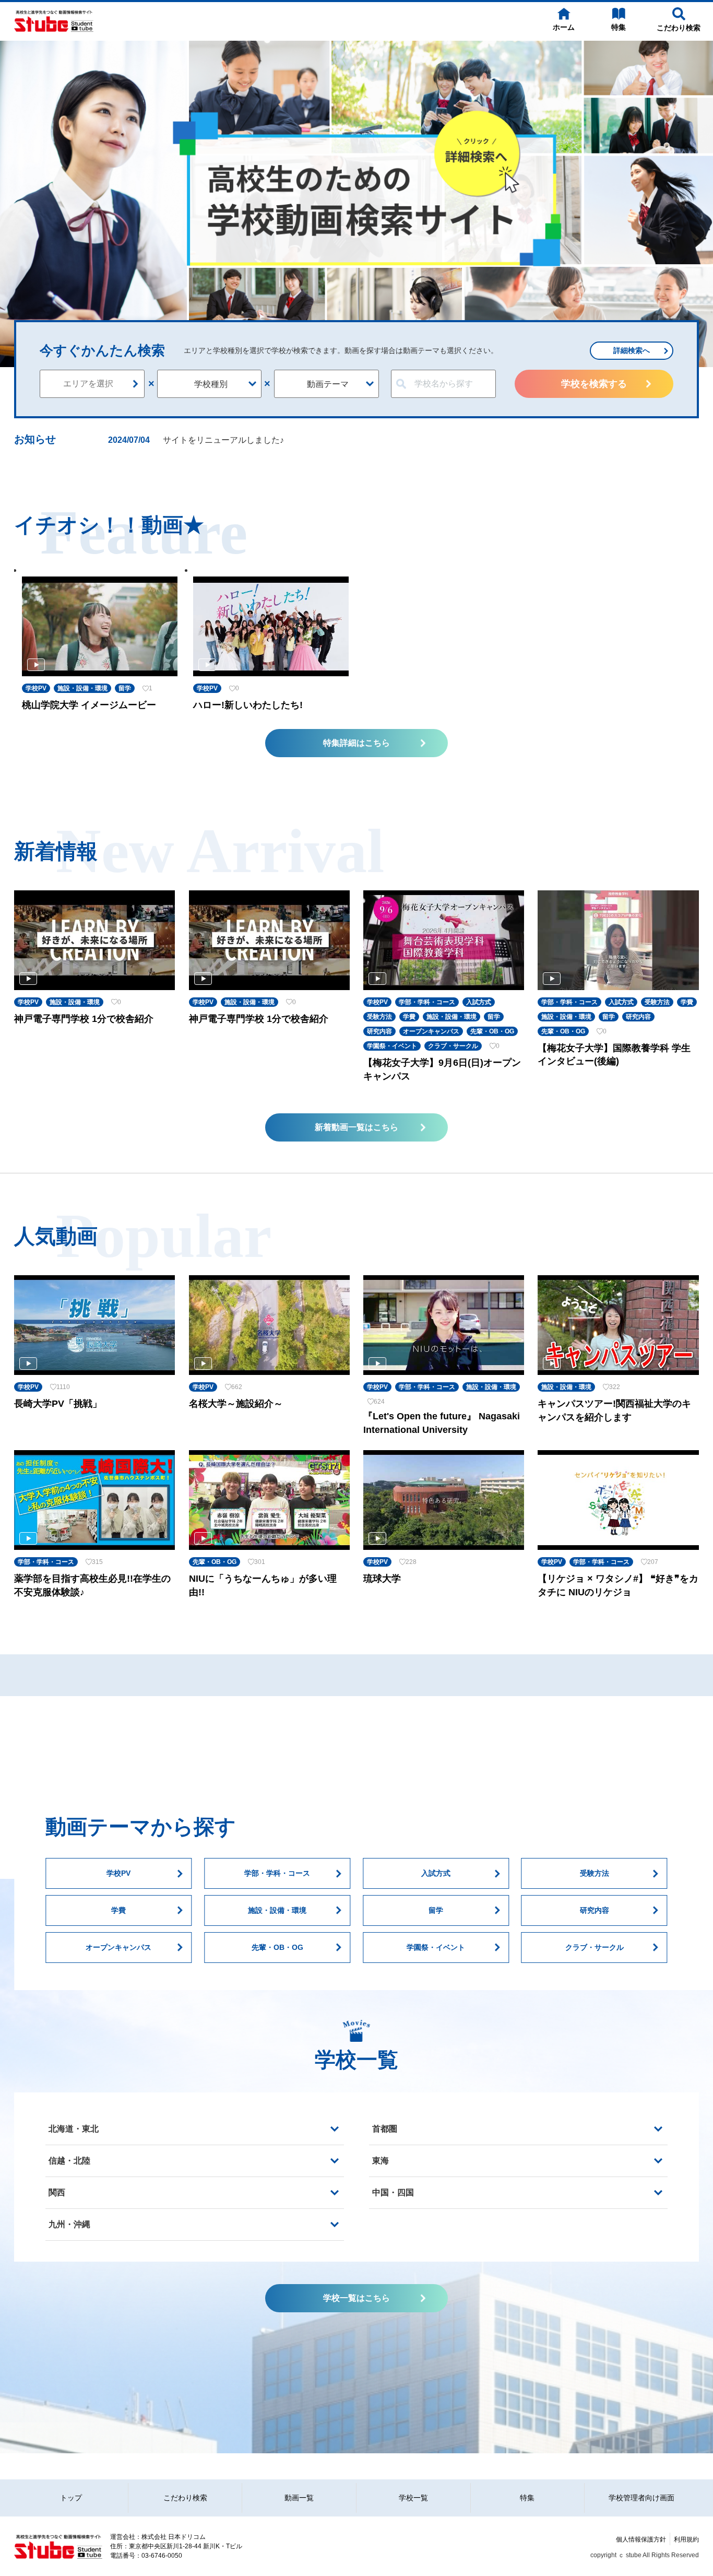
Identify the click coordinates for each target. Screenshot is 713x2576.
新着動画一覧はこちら (356, 1127)
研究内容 (595, 1910)
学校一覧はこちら (356, 2298)
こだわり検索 (185, 2498)
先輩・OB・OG (277, 1947)
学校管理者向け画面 (641, 2498)
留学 (436, 1910)
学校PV (118, 1873)
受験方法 (595, 1873)
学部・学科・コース (277, 1873)
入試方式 (436, 1873)
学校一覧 (413, 2498)
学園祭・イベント (436, 1947)
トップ (71, 2498)
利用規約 (686, 2539)
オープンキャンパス (118, 1947)
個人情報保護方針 (641, 2539)
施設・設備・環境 (277, 1910)
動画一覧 (299, 2498)
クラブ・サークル (595, 1947)
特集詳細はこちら (356, 743)
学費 (118, 1910)
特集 (527, 2498)
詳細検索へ (632, 350)
